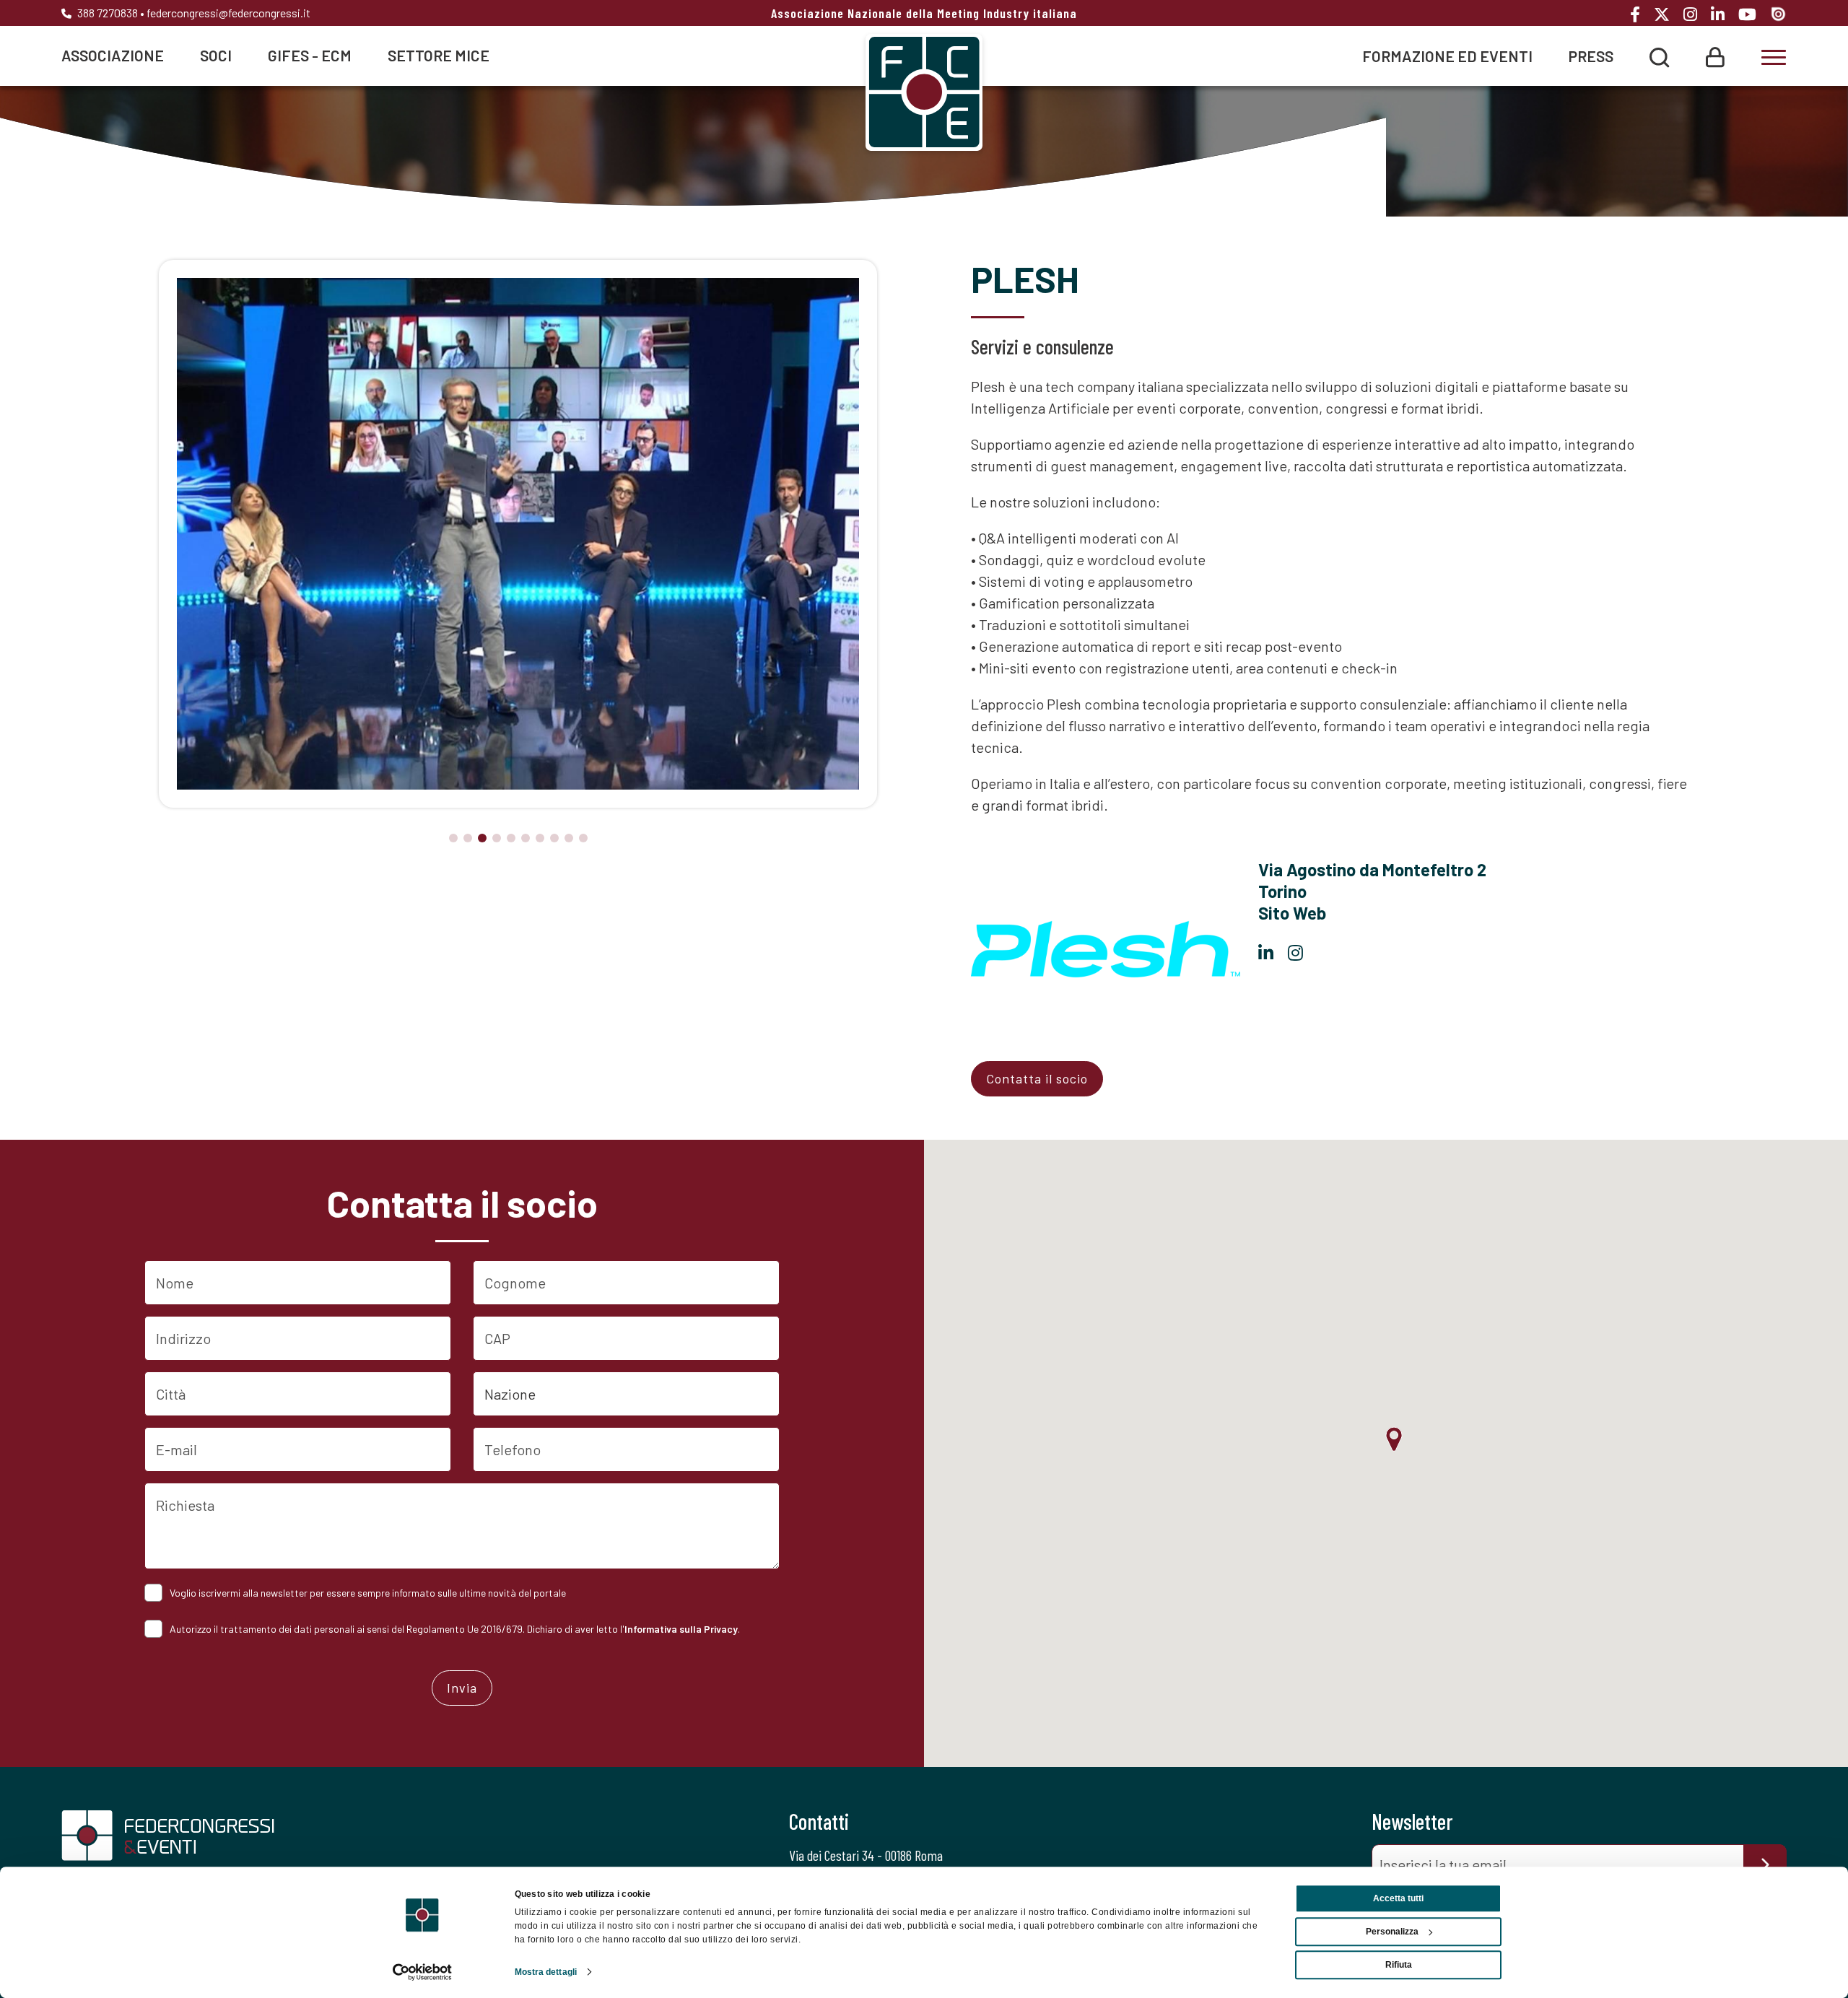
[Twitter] (1667, 14)
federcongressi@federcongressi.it (228, 13)
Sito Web (1292, 913)
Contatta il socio (1037, 1078)
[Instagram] (1696, 14)
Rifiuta (1399, 1965)
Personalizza (1392, 1932)
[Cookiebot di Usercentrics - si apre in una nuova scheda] (423, 1972)
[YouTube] (1753, 14)
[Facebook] (1640, 14)
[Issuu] (1778, 13)
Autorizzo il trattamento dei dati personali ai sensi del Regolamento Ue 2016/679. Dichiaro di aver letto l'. (455, 1629)
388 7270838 (106, 13)
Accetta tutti (1398, 1898)
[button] (453, 838)
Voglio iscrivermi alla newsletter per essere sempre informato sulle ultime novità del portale (368, 1593)
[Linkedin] (1723, 14)
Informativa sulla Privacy (681, 1629)
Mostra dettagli (546, 1972)
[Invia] (1765, 1864)
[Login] (1715, 55)
